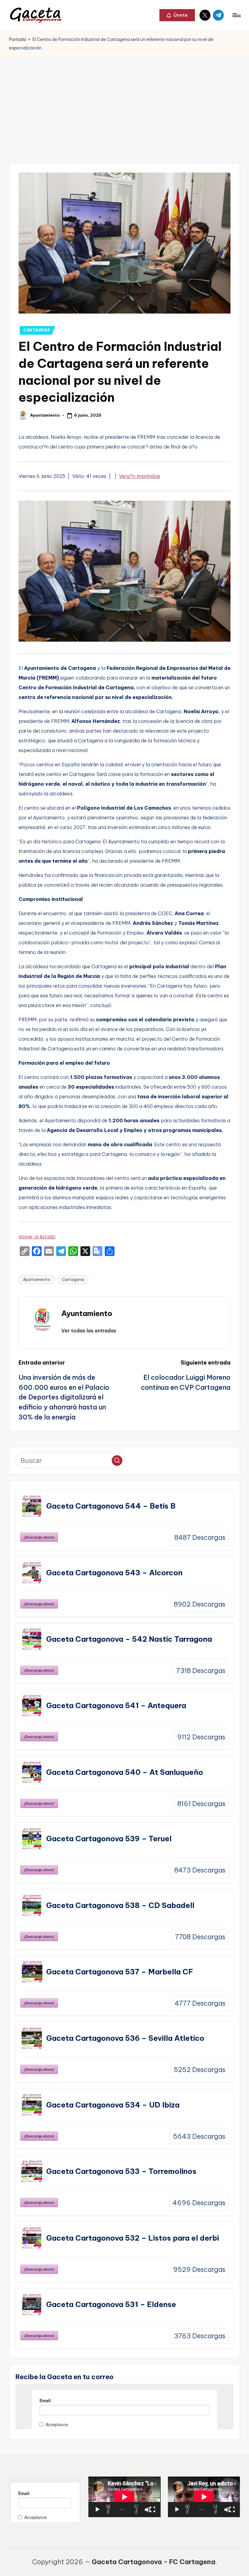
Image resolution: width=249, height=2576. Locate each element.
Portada (18, 39)
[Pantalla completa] (152, 2510)
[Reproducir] (97, 2510)
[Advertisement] (124, 102)
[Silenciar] (148, 2510)
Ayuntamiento (37, 1279)
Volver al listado (37, 1237)
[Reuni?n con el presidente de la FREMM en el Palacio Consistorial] (124, 639)
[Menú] (236, 15)
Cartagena (73, 1279)
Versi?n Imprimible (140, 476)
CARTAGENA (37, 330)
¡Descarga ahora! (39, 1537)
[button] (177, 15)
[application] (124, 2497)
